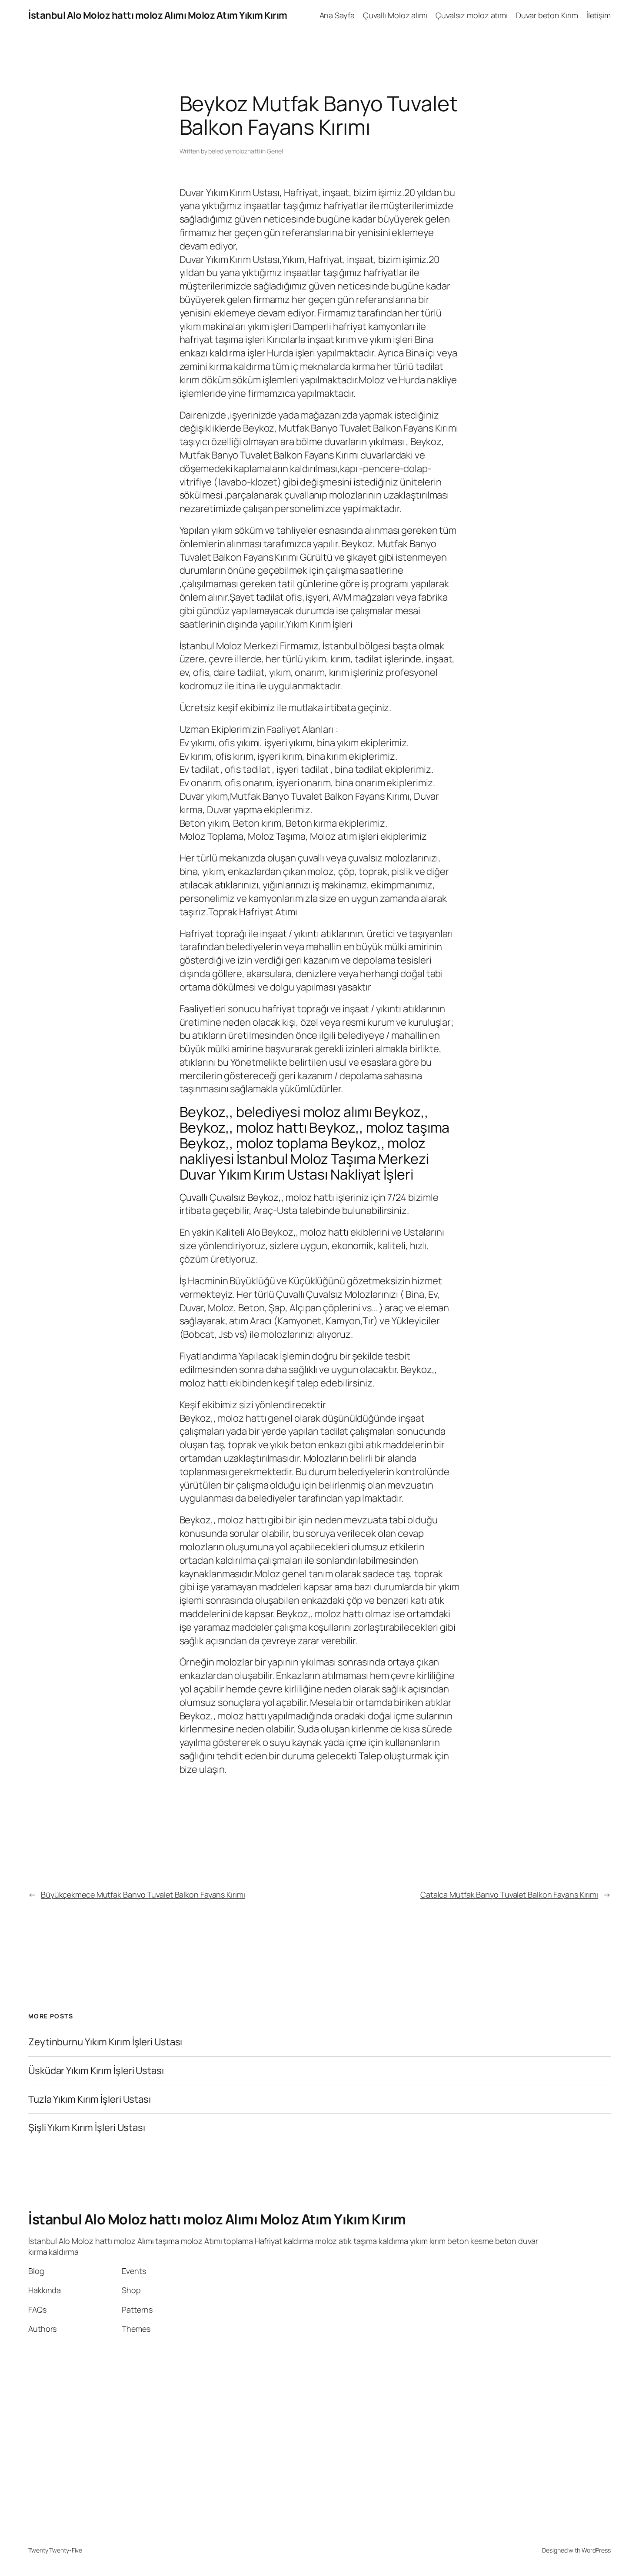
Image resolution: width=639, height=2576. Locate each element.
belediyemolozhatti (234, 151)
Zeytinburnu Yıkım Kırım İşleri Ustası (105, 2042)
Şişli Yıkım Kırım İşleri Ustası (87, 2128)
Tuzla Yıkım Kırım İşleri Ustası (90, 2099)
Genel (275, 151)
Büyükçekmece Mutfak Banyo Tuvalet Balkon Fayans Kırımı (143, 1895)
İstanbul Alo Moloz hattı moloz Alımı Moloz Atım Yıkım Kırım (158, 15)
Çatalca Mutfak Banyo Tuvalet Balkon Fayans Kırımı (509, 1895)
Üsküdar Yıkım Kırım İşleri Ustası (96, 2071)
